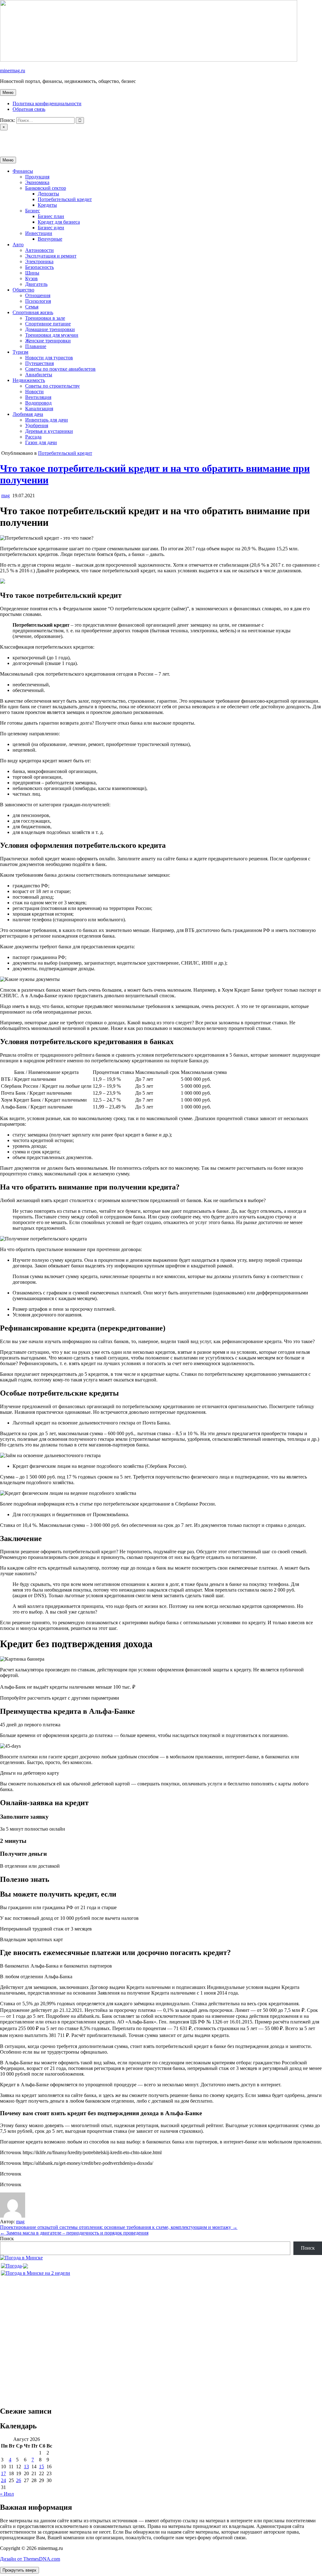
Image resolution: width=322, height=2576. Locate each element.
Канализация (39, 408)
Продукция (37, 177)
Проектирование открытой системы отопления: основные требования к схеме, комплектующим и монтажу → (119, 2227)
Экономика (37, 182)
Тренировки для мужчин (52, 335)
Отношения (38, 295)
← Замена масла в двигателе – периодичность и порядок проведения (74, 2233)
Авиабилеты (39, 375)
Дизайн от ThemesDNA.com (30, 2559)
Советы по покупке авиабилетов (60, 369)
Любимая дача (28, 414)
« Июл (7, 2494)
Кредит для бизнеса (59, 222)
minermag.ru (13, 71)
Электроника (39, 261)
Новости (34, 392)
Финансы (23, 171)
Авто (18, 245)
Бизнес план (51, 216)
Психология (38, 301)
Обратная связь (29, 109)
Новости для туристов (49, 358)
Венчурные (50, 239)
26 (19, 2480)
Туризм (20, 352)
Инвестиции (39, 233)
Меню (8, 93)
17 (3, 2473)
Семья (32, 307)
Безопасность (39, 267)
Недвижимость (29, 380)
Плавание (36, 346)
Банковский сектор (46, 188)
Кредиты (47, 205)
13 (26, 2467)
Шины (32, 273)
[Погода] (14, 2264)
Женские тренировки (48, 341)
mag (6, 496)
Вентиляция (38, 397)
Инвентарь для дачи (47, 420)
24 (3, 2480)
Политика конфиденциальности (47, 103)
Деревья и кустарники (49, 431)
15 (42, 2467)
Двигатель (36, 284)
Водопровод (38, 403)
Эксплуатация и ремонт (51, 256)
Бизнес (33, 211)
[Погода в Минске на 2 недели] (36, 2271)
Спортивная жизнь (33, 312)
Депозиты (48, 194)
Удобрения (37, 425)
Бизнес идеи (51, 228)
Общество (23, 290)
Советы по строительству (53, 386)
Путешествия (39, 363)
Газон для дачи (41, 442)
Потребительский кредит (65, 199)
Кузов (31, 278)
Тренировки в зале (45, 318)
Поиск (7, 2238)
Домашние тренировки (50, 329)
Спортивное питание (48, 324)
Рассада (33, 437)
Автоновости (39, 250)
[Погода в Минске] (21, 2258)
